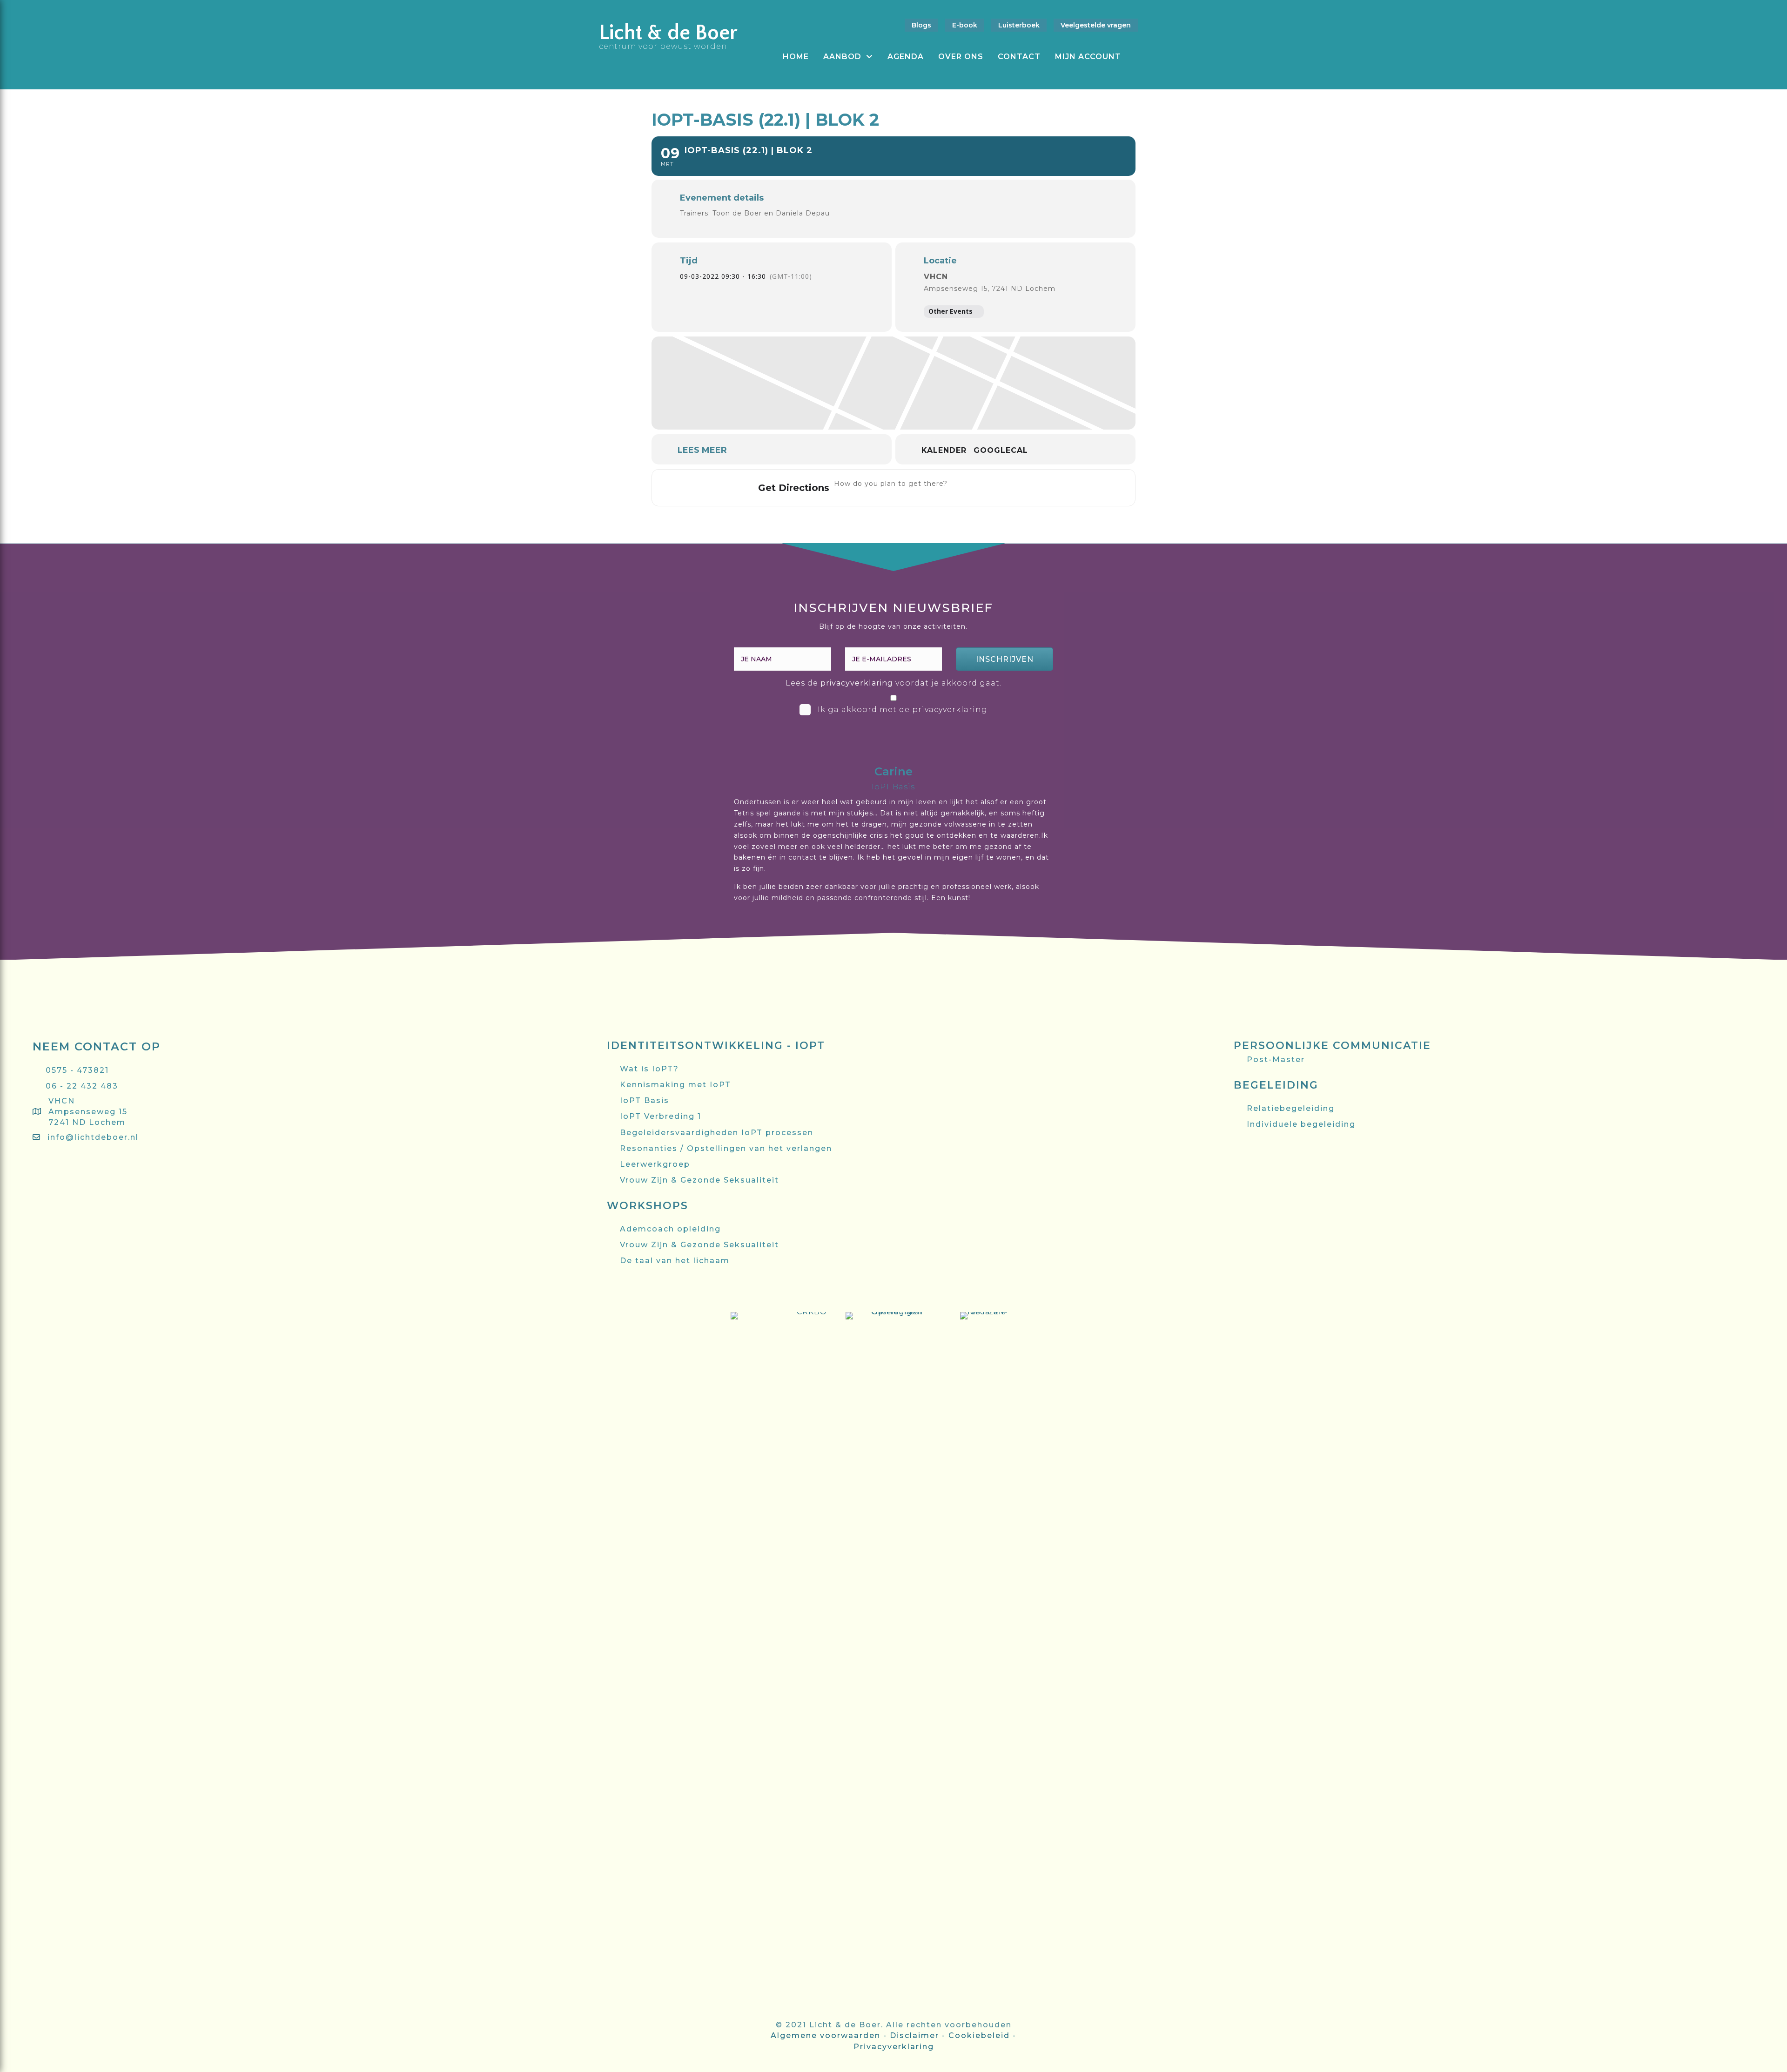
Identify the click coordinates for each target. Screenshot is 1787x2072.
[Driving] (979, 488)
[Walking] (1016, 488)
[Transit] (998, 488)
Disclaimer (914, 2035)
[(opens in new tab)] (779, 1660)
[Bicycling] (1035, 488)
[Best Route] (960, 488)
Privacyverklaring (894, 2047)
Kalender (944, 450)
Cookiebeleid (979, 2035)
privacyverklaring (857, 683)
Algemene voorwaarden (826, 2035)
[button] (1004, 659)
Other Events (951, 311)
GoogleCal (1001, 450)
